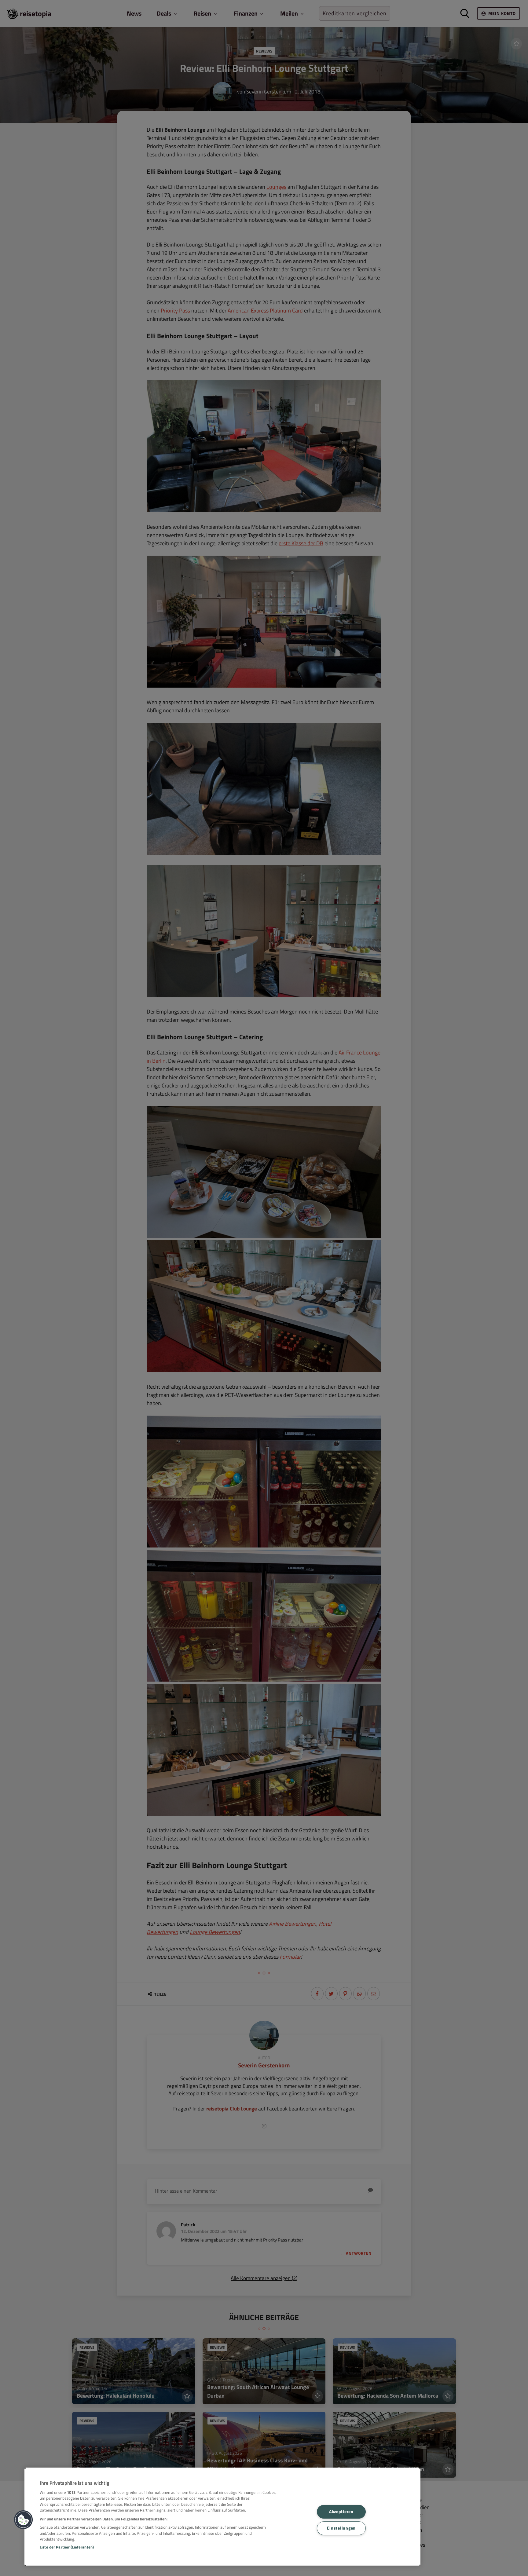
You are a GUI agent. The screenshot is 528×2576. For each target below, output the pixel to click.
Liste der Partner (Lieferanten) (67, 2547)
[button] (24, 2520)
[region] (222, 2517)
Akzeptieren (341, 2512)
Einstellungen (341, 2528)
